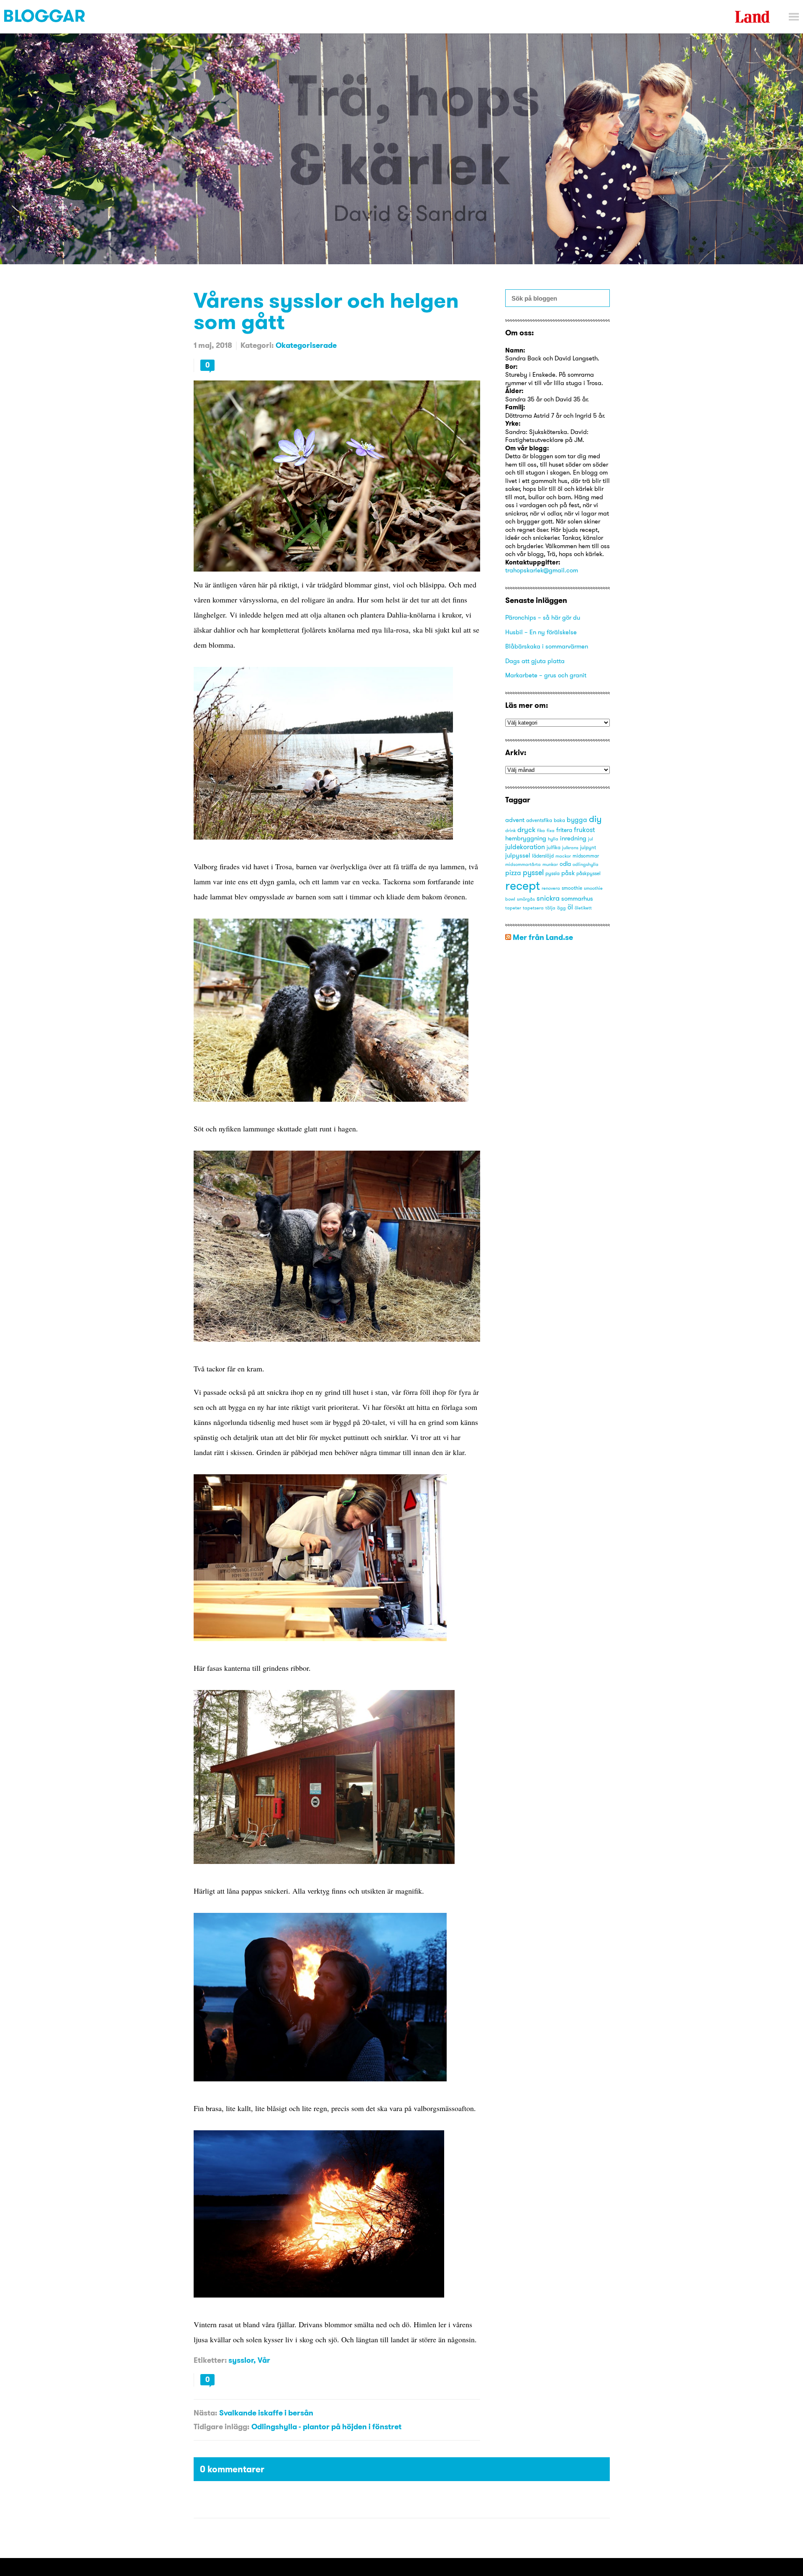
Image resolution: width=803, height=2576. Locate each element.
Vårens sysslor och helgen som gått (326, 311)
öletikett (583, 908)
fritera (564, 830)
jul (591, 839)
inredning (573, 838)
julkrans (570, 848)
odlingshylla (586, 864)
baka (559, 820)
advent (515, 820)
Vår (264, 2360)
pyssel (533, 872)
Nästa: (205, 2413)
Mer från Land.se (543, 937)
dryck (526, 829)
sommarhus (577, 898)
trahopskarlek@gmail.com (542, 570)
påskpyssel (588, 873)
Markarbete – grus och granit (546, 675)
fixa (551, 831)
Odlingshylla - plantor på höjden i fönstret (326, 2427)
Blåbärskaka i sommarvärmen (547, 646)
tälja (550, 908)
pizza (513, 873)
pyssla (552, 873)
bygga (577, 820)
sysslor (241, 2360)
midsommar (586, 856)
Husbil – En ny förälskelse (541, 632)
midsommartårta (523, 864)
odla (565, 864)
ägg (561, 908)
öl (570, 907)
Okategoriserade (306, 345)
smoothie (572, 888)
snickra (548, 898)
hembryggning (526, 838)
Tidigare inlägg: (221, 2427)
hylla (553, 839)
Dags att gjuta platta (535, 661)
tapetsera (533, 908)
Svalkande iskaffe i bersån (266, 2413)
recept (523, 885)
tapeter (513, 908)
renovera (551, 888)
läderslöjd (543, 856)
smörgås (526, 899)
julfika (554, 847)
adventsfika (539, 820)
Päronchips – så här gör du (543, 617)
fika (541, 831)
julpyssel (518, 855)
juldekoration (525, 847)
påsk (568, 873)
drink (510, 831)
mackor (563, 856)
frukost (584, 830)
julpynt (588, 847)
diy (595, 819)
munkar (550, 864)
